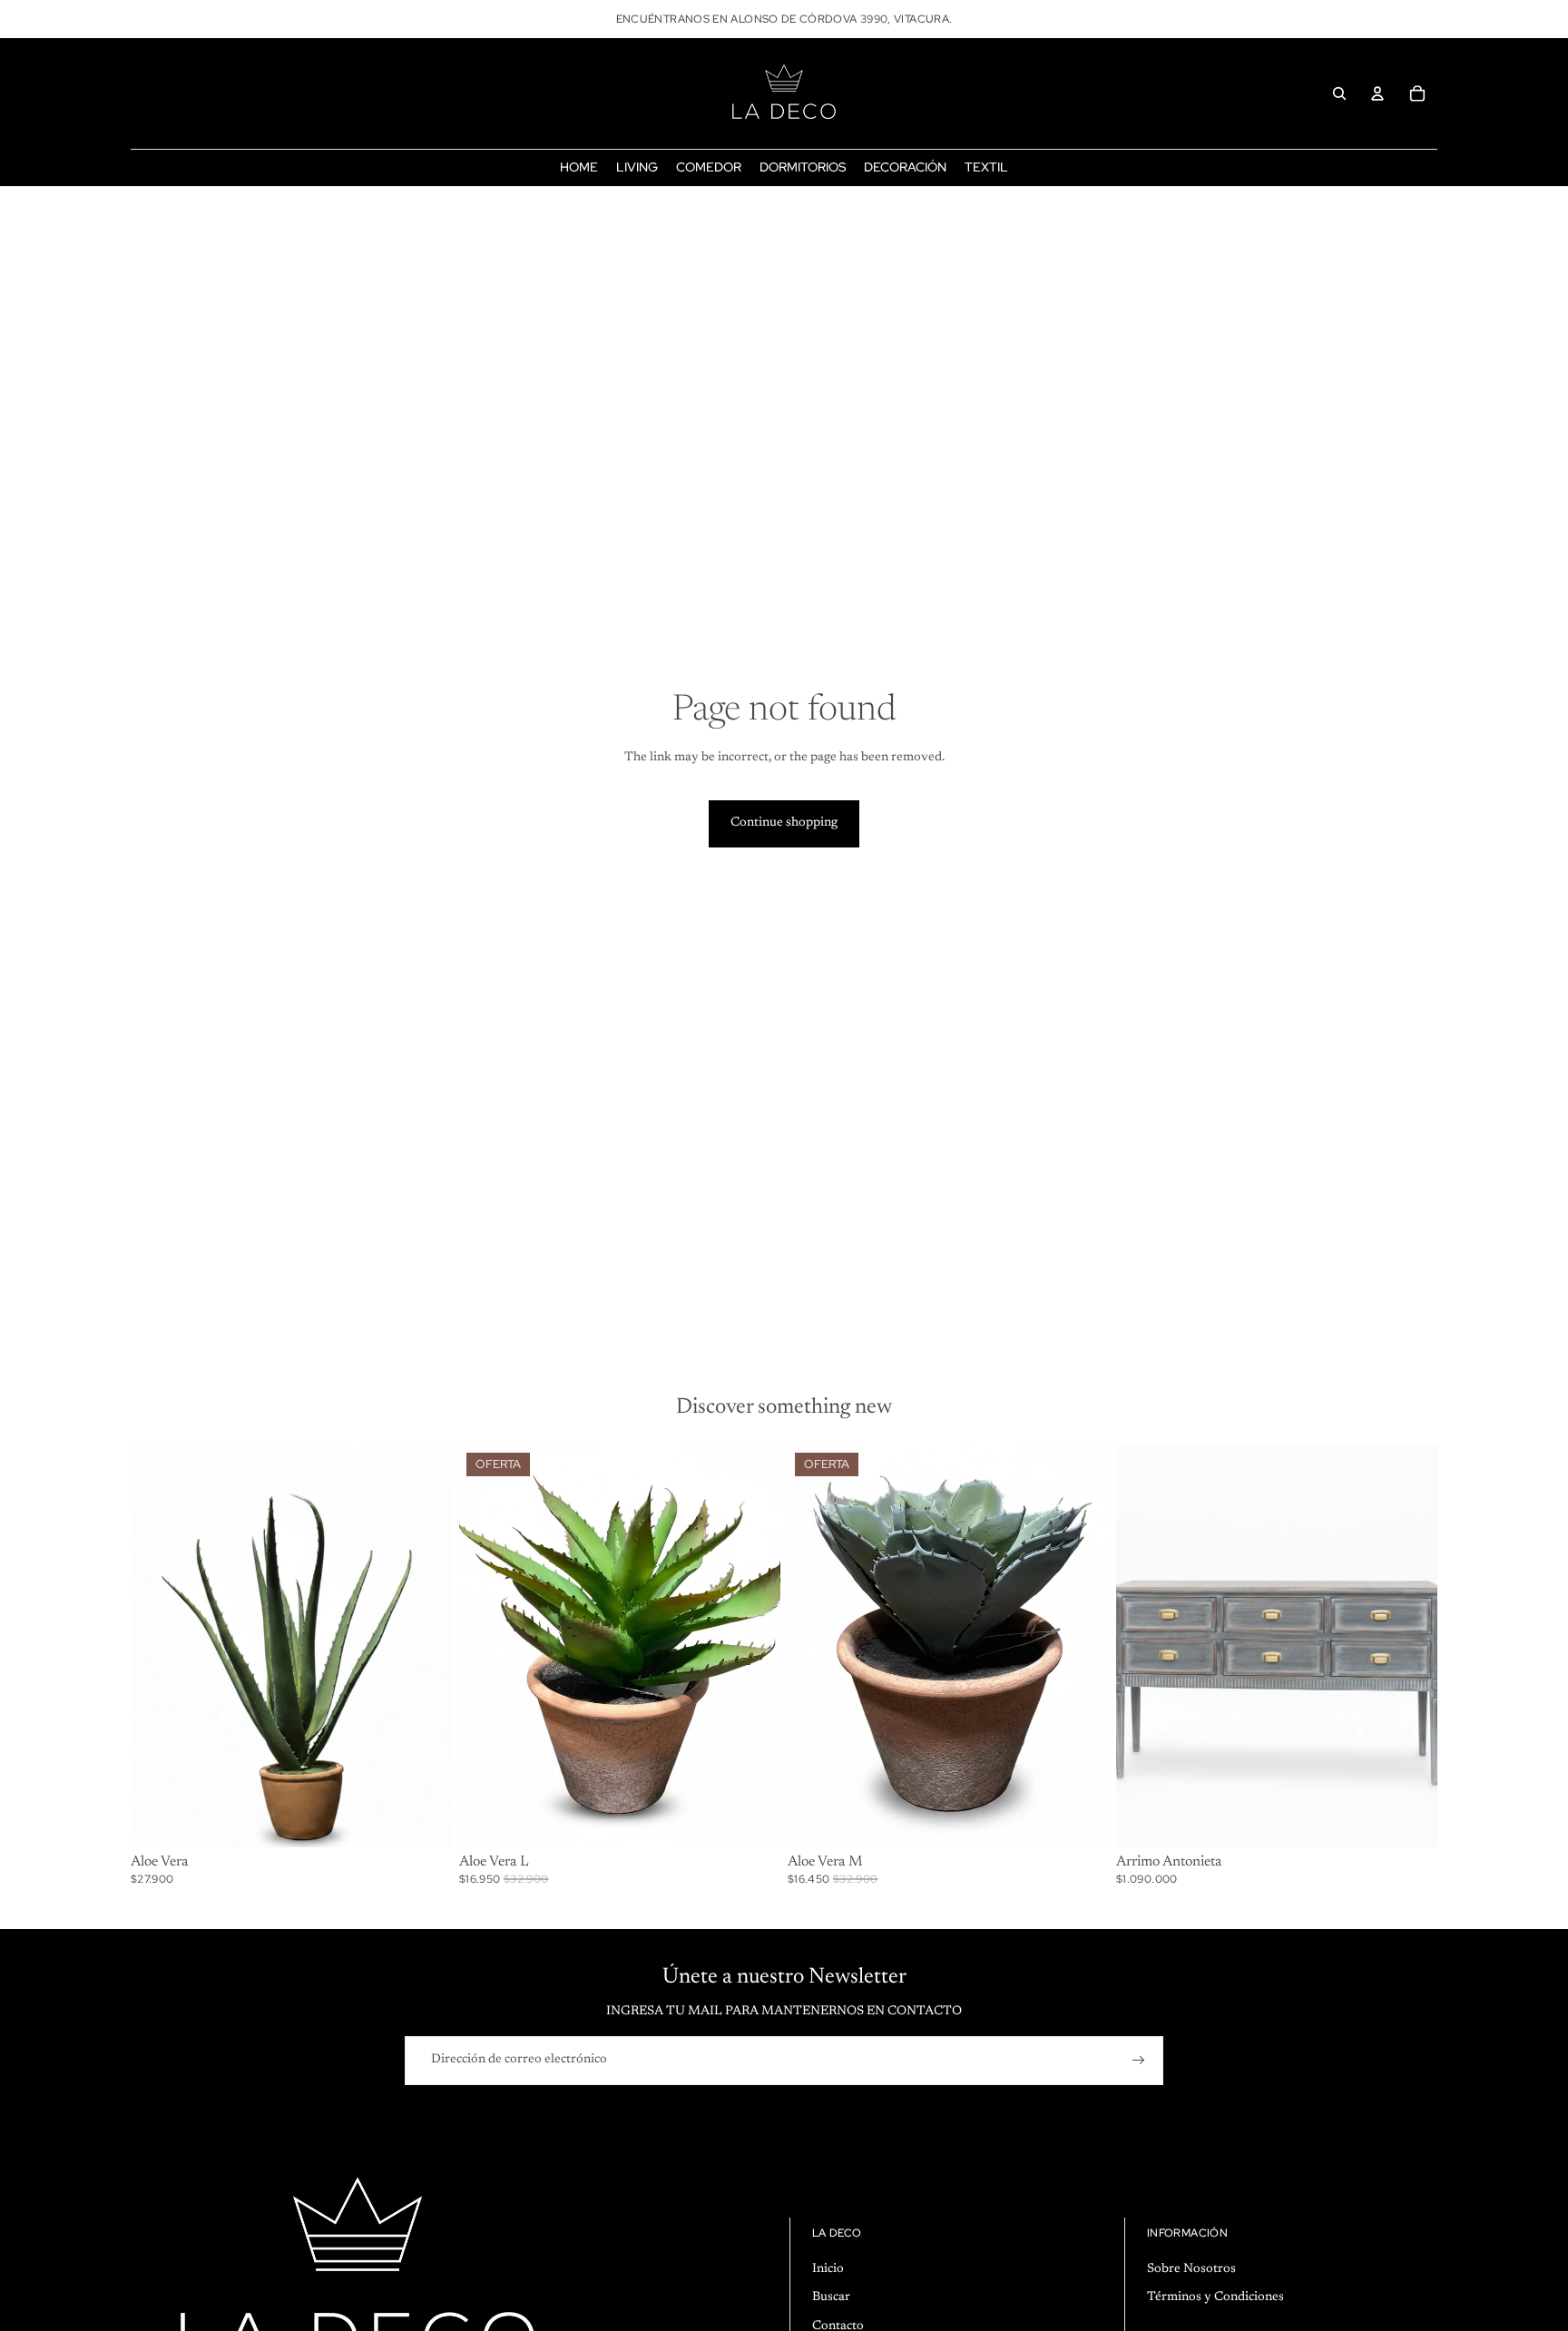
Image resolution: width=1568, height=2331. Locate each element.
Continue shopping (784, 823)
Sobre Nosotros (1191, 2269)
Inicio (828, 2269)
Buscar (831, 2297)
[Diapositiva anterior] (158, 1646)
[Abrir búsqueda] (1339, 93)
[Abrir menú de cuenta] (1377, 93)
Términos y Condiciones (1215, 2297)
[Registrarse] (1139, 2061)
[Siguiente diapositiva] (425, 1646)
